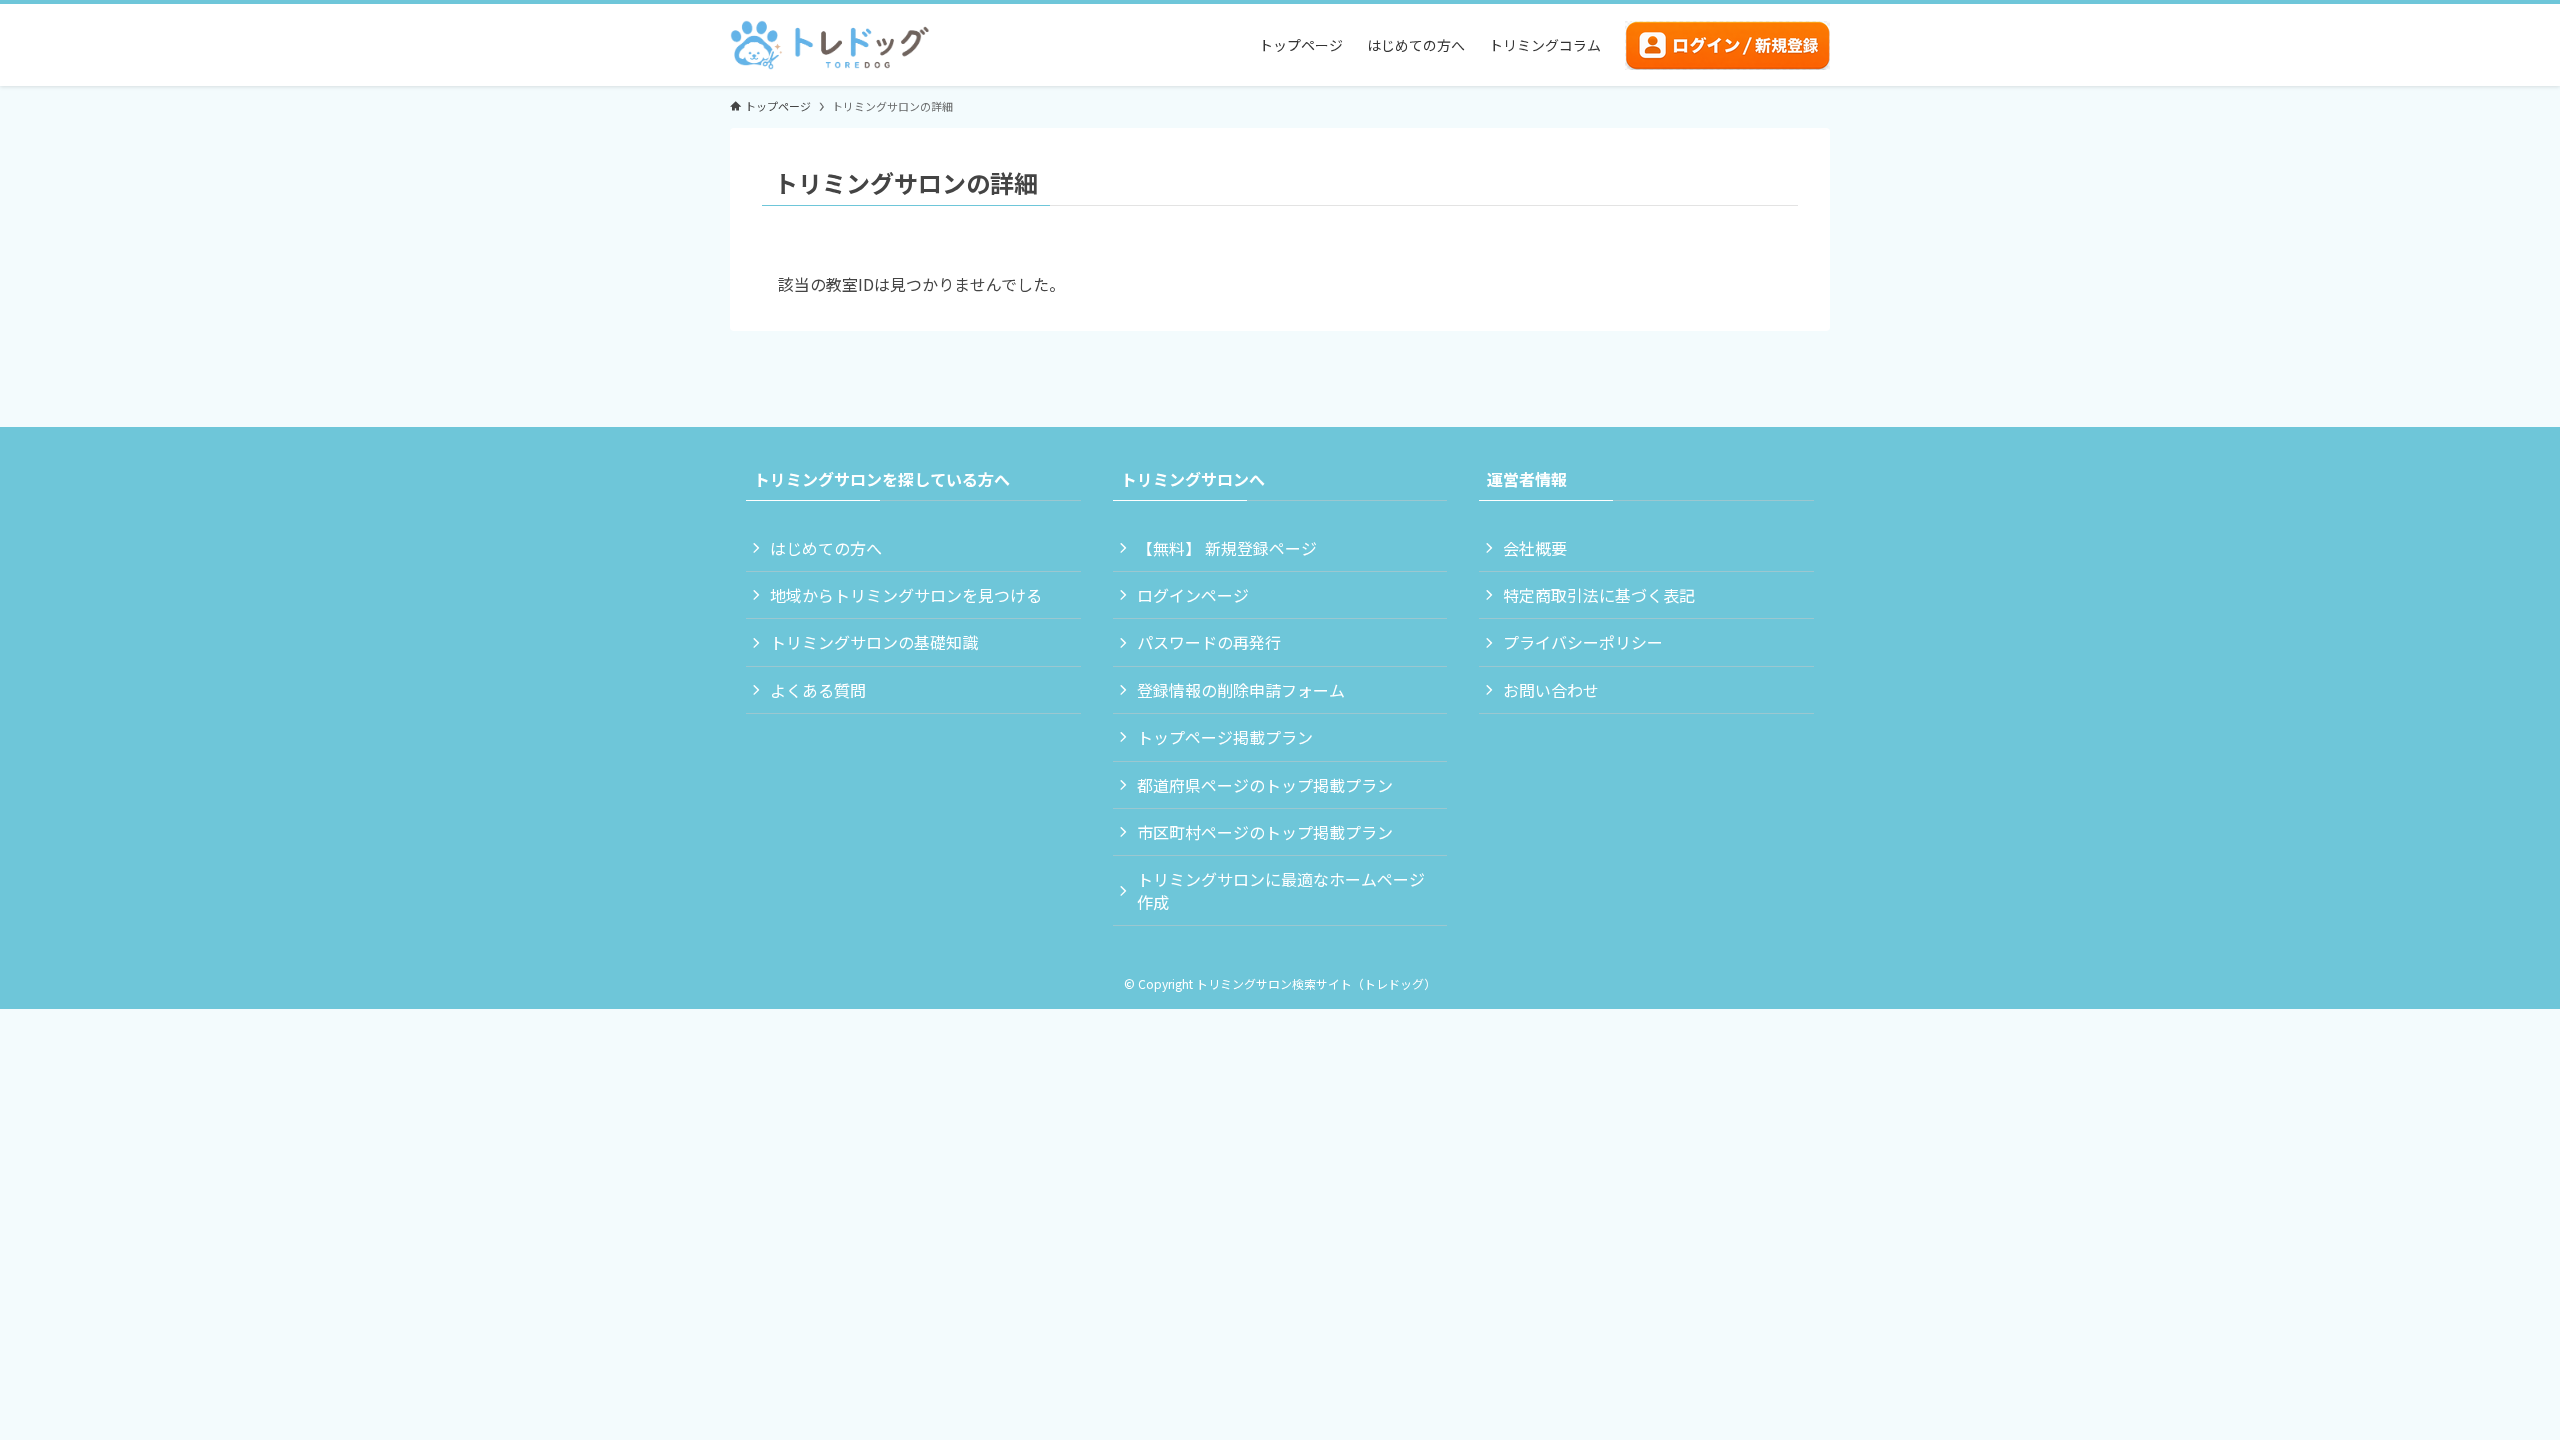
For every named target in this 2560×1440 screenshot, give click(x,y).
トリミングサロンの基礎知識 (874, 642)
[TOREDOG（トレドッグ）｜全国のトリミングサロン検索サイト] (830, 45)
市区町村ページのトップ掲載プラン (1265, 832)
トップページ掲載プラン (1225, 737)
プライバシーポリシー (1583, 642)
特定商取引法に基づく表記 (1599, 595)
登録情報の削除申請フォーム (1241, 690)
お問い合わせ (1551, 690)
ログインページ (1193, 595)
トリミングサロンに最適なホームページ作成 (1281, 890)
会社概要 (1535, 548)
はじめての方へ (826, 548)
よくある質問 (818, 690)
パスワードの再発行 (1209, 642)
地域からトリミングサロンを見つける (906, 595)
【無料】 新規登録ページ (1227, 548)
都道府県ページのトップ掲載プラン (1265, 785)
